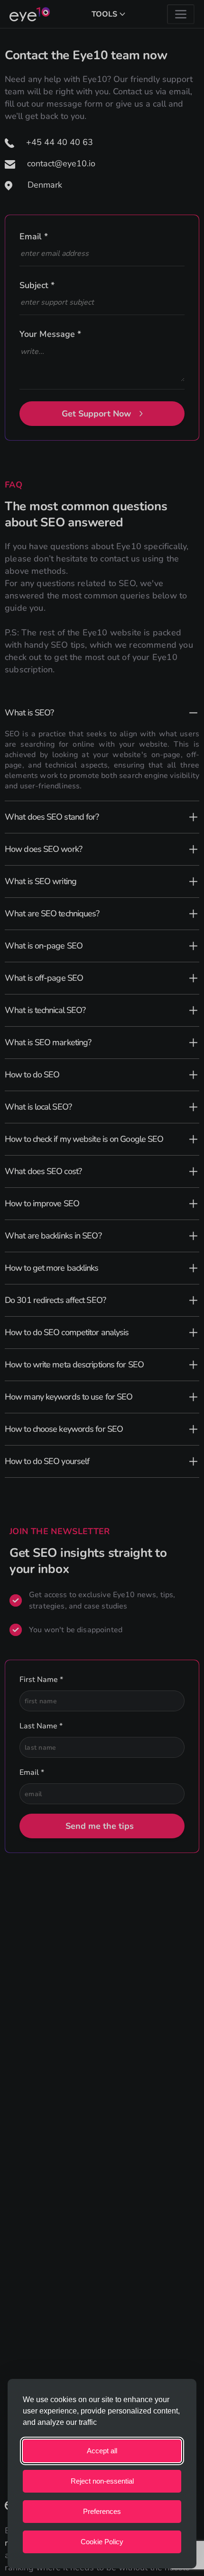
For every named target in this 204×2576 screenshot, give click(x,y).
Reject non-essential (102, 2481)
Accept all (102, 2451)
